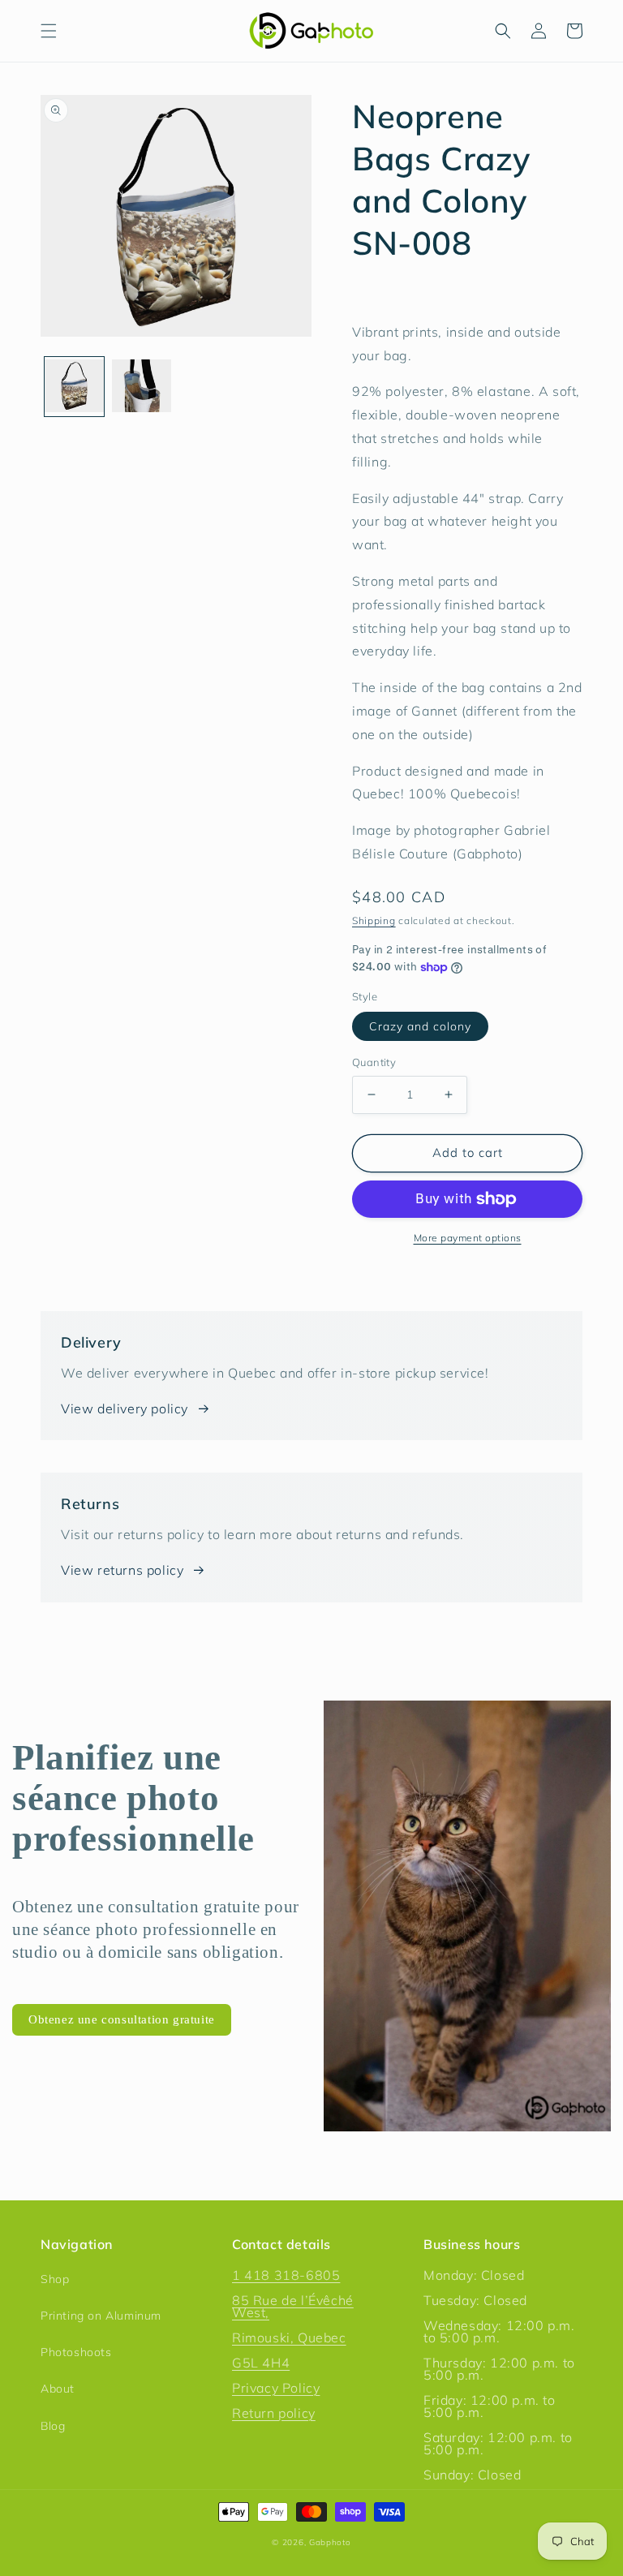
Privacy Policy (276, 2388)
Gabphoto (330, 2542)
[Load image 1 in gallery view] (74, 387)
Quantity (374, 1062)
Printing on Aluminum (101, 2316)
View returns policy (122, 1570)
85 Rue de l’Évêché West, (293, 2306)
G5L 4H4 (261, 2363)
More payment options (468, 1238)
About (58, 2389)
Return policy (274, 2413)
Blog (53, 2426)
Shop (55, 2279)
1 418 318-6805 (286, 2275)
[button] (49, 31)
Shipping (374, 920)
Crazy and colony (420, 1026)
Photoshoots (76, 2352)
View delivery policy (125, 1408)
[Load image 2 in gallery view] (142, 387)
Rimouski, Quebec (289, 2337)
